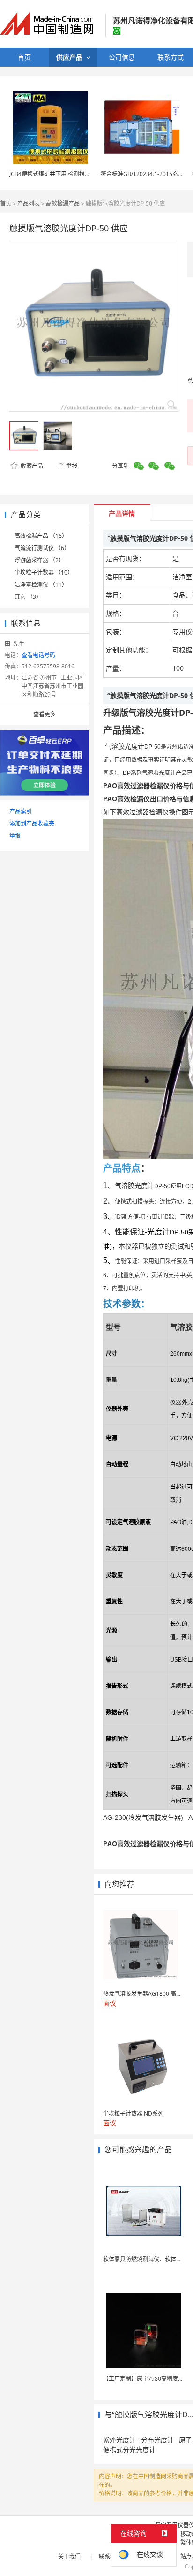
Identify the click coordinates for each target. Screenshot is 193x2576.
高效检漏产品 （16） (41, 536)
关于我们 (69, 2557)
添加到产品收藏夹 (32, 824)
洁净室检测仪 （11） (41, 585)
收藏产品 (31, 466)
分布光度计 (157, 2440)
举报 (72, 466)
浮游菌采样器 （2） (39, 560)
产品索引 (21, 811)
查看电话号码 (38, 655)
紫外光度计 (119, 2440)
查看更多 (45, 714)
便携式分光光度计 (129, 2449)
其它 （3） (28, 597)
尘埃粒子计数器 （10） (44, 572)
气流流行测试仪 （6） (42, 548)
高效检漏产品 (63, 203)
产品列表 (29, 203)
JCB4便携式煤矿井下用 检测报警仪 (53, 174)
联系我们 (110, 2557)
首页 (6, 203)
